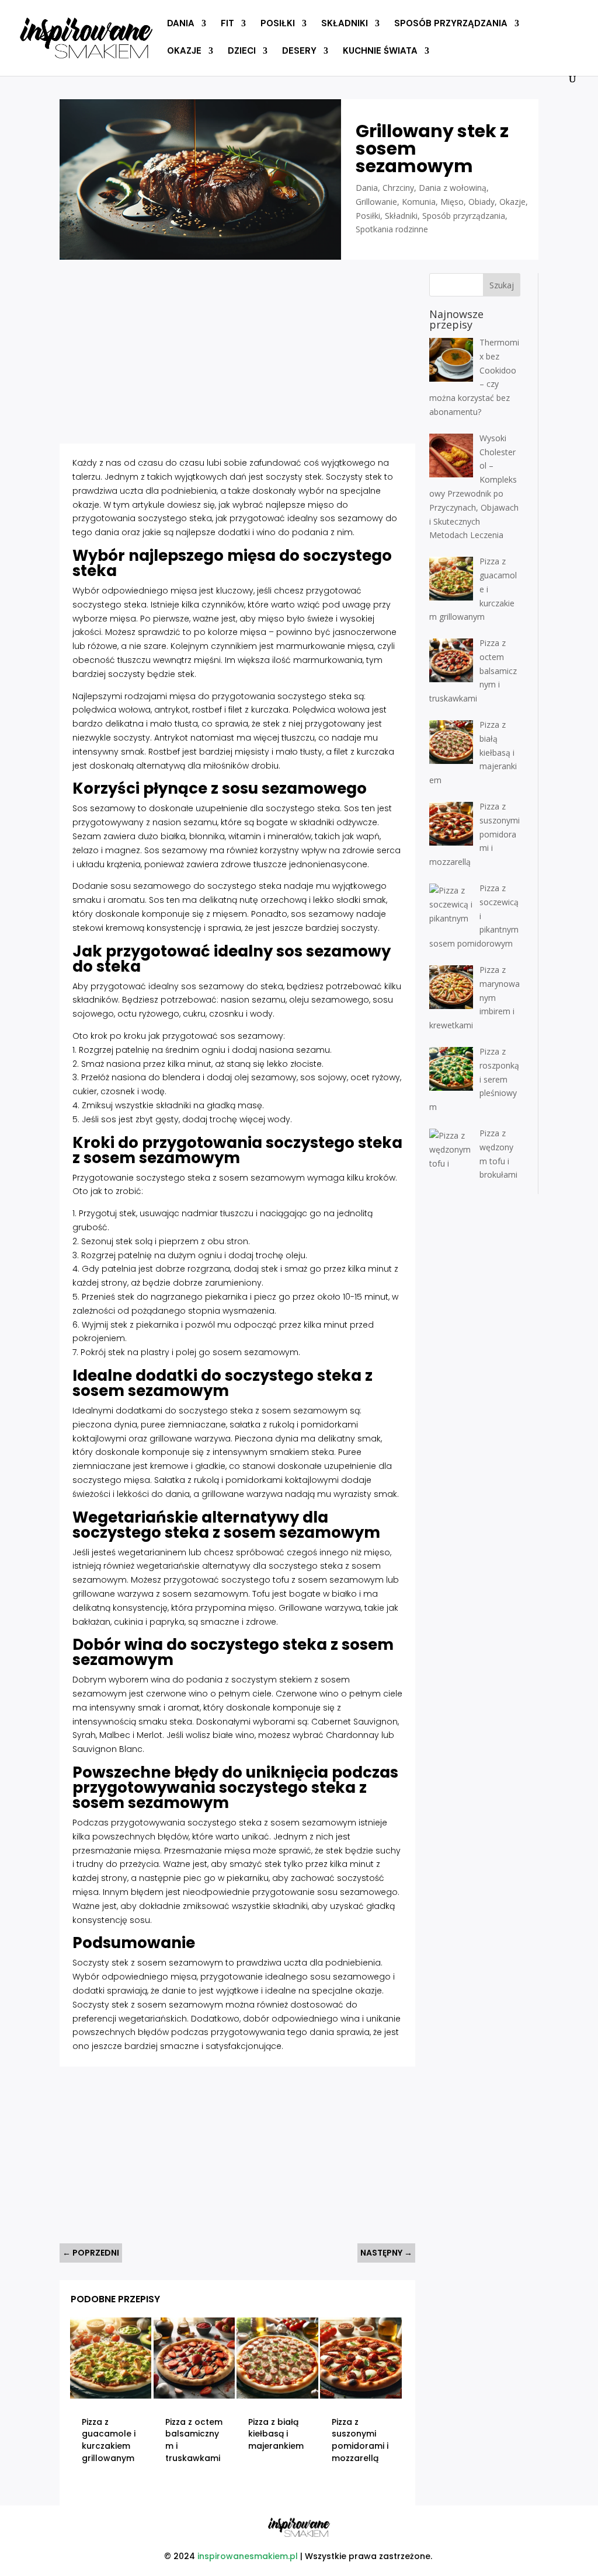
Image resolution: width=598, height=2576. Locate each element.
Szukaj (502, 285)
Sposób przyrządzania (451, 24)
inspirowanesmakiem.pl (248, 2556)
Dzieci (242, 52)
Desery (299, 52)
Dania (181, 24)
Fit (227, 24)
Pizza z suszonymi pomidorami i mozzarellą (360, 2440)
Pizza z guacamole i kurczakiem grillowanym (109, 2440)
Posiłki (278, 24)
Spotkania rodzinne (392, 229)
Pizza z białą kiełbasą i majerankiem (276, 2434)
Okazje (184, 52)
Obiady (481, 202)
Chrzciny (398, 188)
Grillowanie (376, 202)
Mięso (452, 202)
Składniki (345, 24)
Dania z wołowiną (453, 188)
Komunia (419, 202)
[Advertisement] (237, 355)
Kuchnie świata (380, 52)
